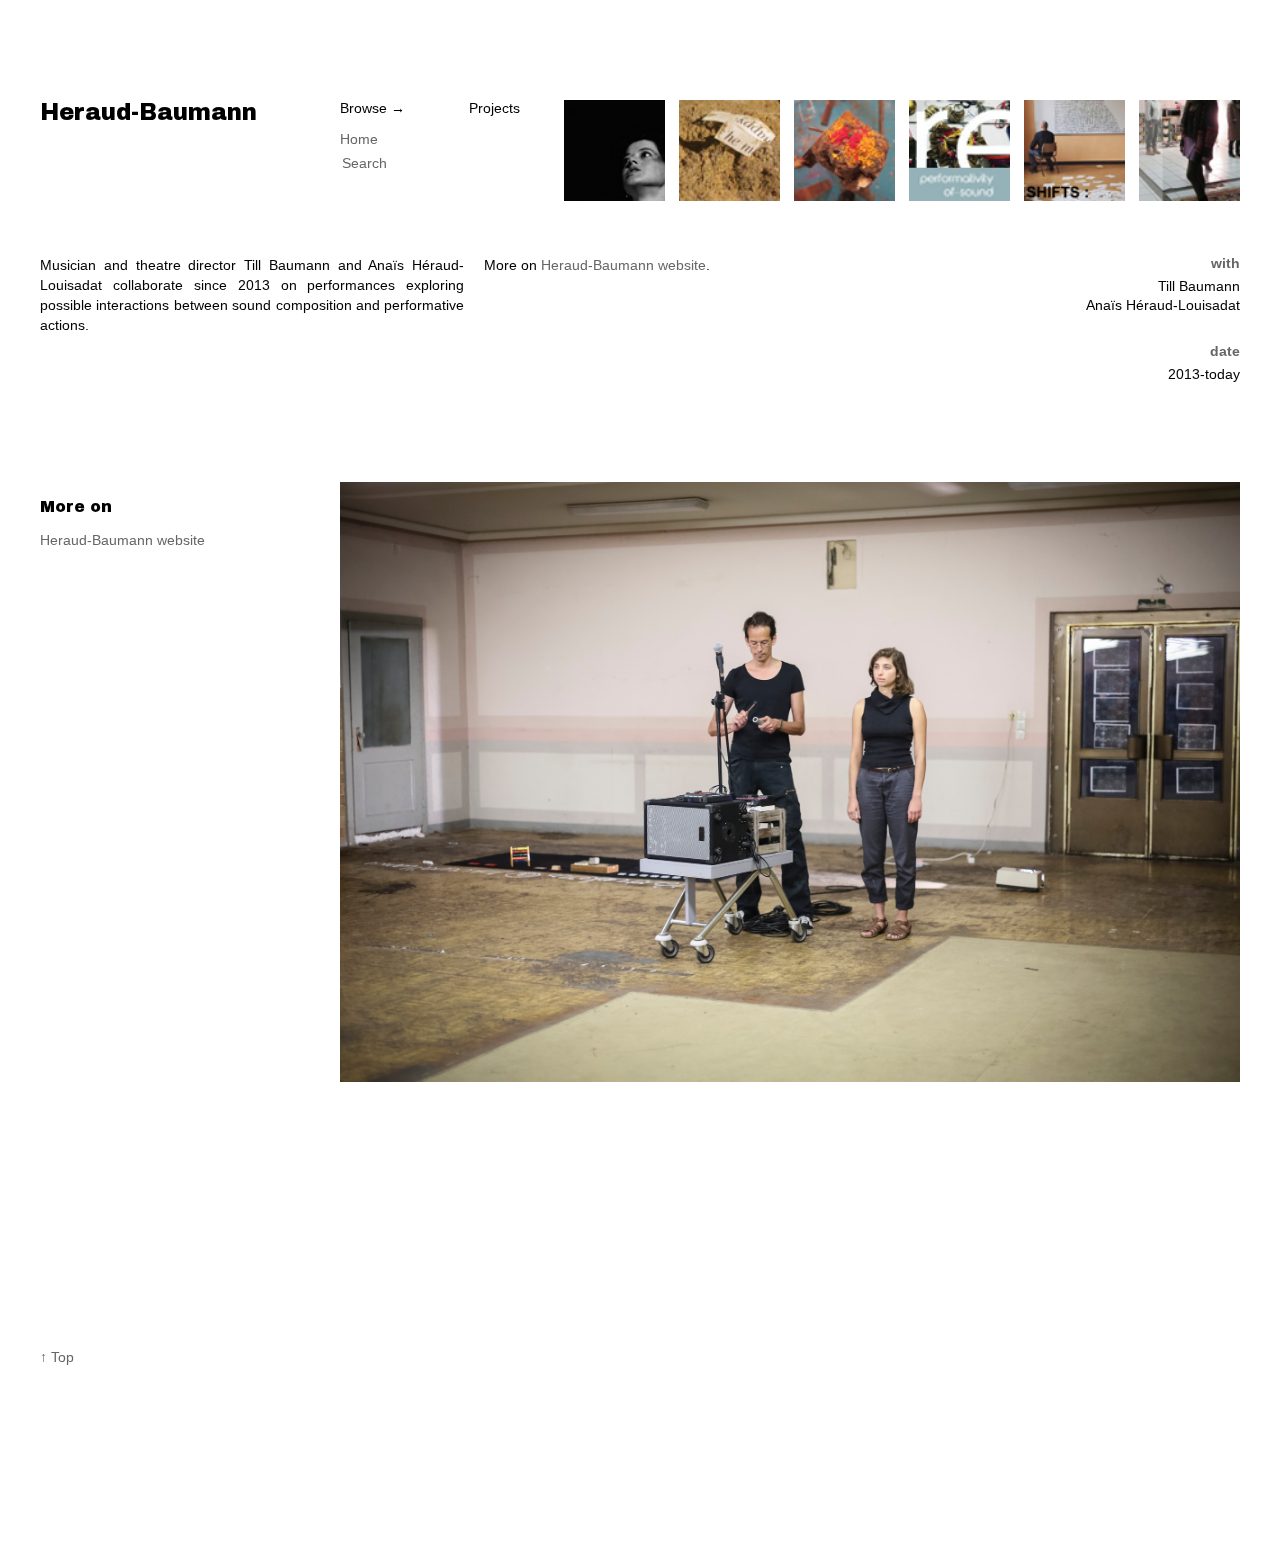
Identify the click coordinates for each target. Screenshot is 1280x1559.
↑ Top (57, 1357)
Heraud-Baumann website (623, 265)
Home (359, 139)
